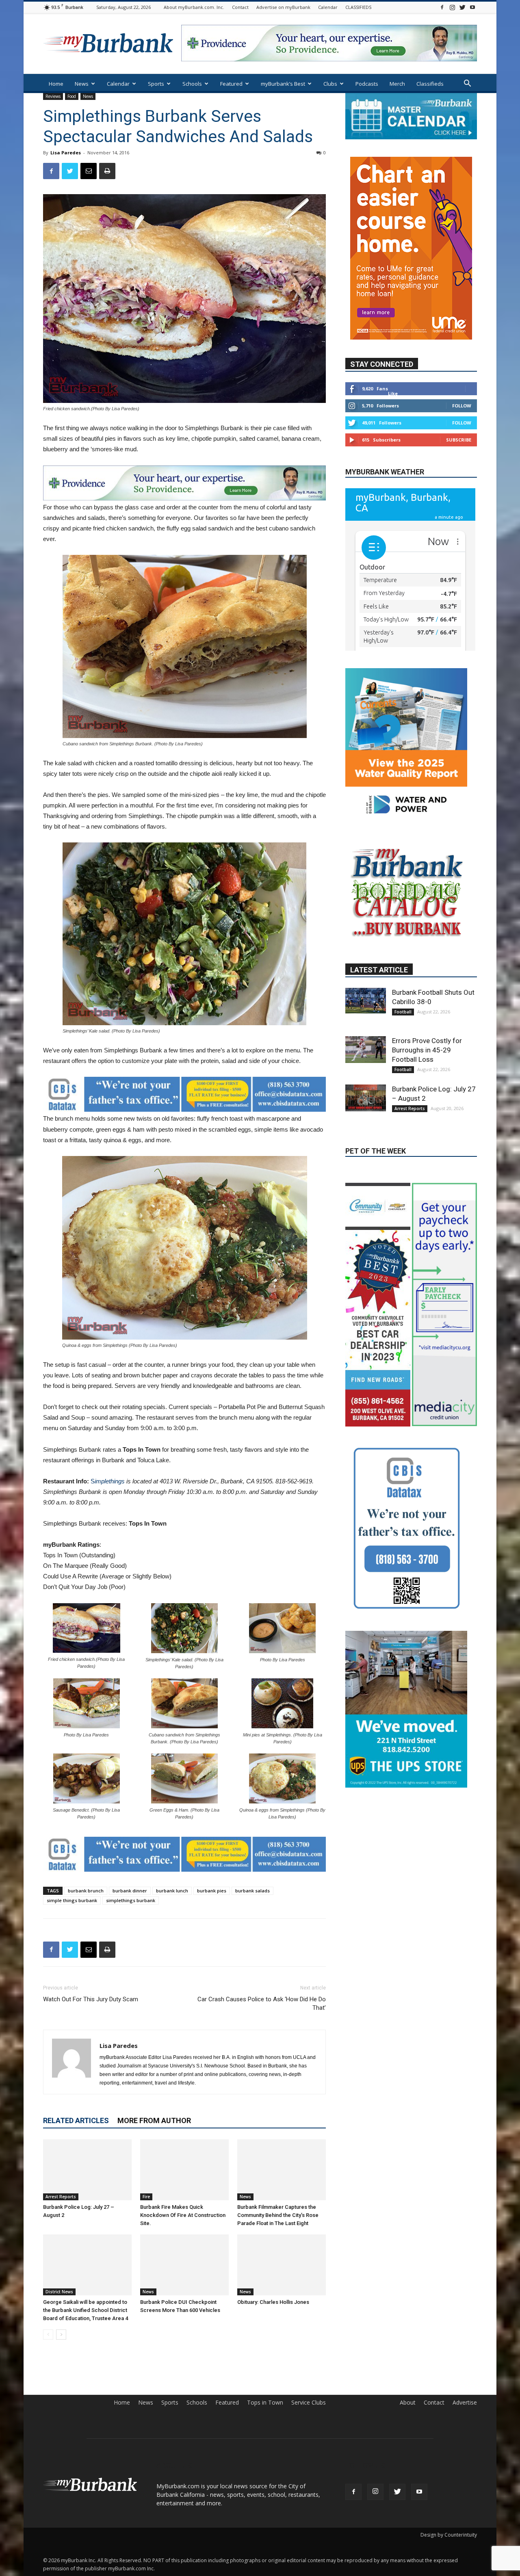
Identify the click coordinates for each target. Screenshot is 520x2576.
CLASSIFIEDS (358, 7)
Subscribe (459, 440)
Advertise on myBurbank (283, 7)
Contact (240, 7)
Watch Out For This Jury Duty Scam (91, 1999)
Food (72, 96)
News (82, 84)
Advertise (465, 2403)
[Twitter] (462, 7)
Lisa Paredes (66, 153)
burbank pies (212, 1891)
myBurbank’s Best (283, 84)
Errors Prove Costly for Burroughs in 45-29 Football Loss (427, 1015)
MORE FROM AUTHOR (154, 2120)
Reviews (53, 96)
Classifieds (430, 84)
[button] (467, 84)
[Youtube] (472, 7)
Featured (231, 84)
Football (403, 977)
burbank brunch (86, 1891)
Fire (146, 2197)
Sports (156, 84)
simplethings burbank (131, 1900)
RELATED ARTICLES (76, 2120)
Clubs (330, 84)
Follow (462, 406)
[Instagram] (452, 7)
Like (393, 393)
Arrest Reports (61, 2197)
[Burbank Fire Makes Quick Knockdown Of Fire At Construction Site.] (184, 2170)
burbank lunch (172, 1891)
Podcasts (367, 84)
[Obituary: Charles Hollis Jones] (282, 2265)
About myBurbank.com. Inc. (194, 7)
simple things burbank (72, 1900)
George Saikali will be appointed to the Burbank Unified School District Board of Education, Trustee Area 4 (86, 2310)
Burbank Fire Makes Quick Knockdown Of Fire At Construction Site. (183, 2215)
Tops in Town (265, 2403)
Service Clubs (309, 2403)
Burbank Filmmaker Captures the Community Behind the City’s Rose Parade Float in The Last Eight (278, 2215)
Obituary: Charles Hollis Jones (273, 2302)
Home (56, 84)
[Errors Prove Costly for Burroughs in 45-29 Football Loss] (366, 1015)
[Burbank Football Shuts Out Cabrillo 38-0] (366, 966)
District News (59, 2292)
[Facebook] (442, 7)
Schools (192, 84)
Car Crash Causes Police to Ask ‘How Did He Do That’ (262, 2003)
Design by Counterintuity (449, 2535)
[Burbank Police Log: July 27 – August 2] (87, 2170)
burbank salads (252, 1891)
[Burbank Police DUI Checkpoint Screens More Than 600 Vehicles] (184, 2265)
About (408, 2403)
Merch (397, 84)
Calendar (328, 7)
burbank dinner (130, 1891)
